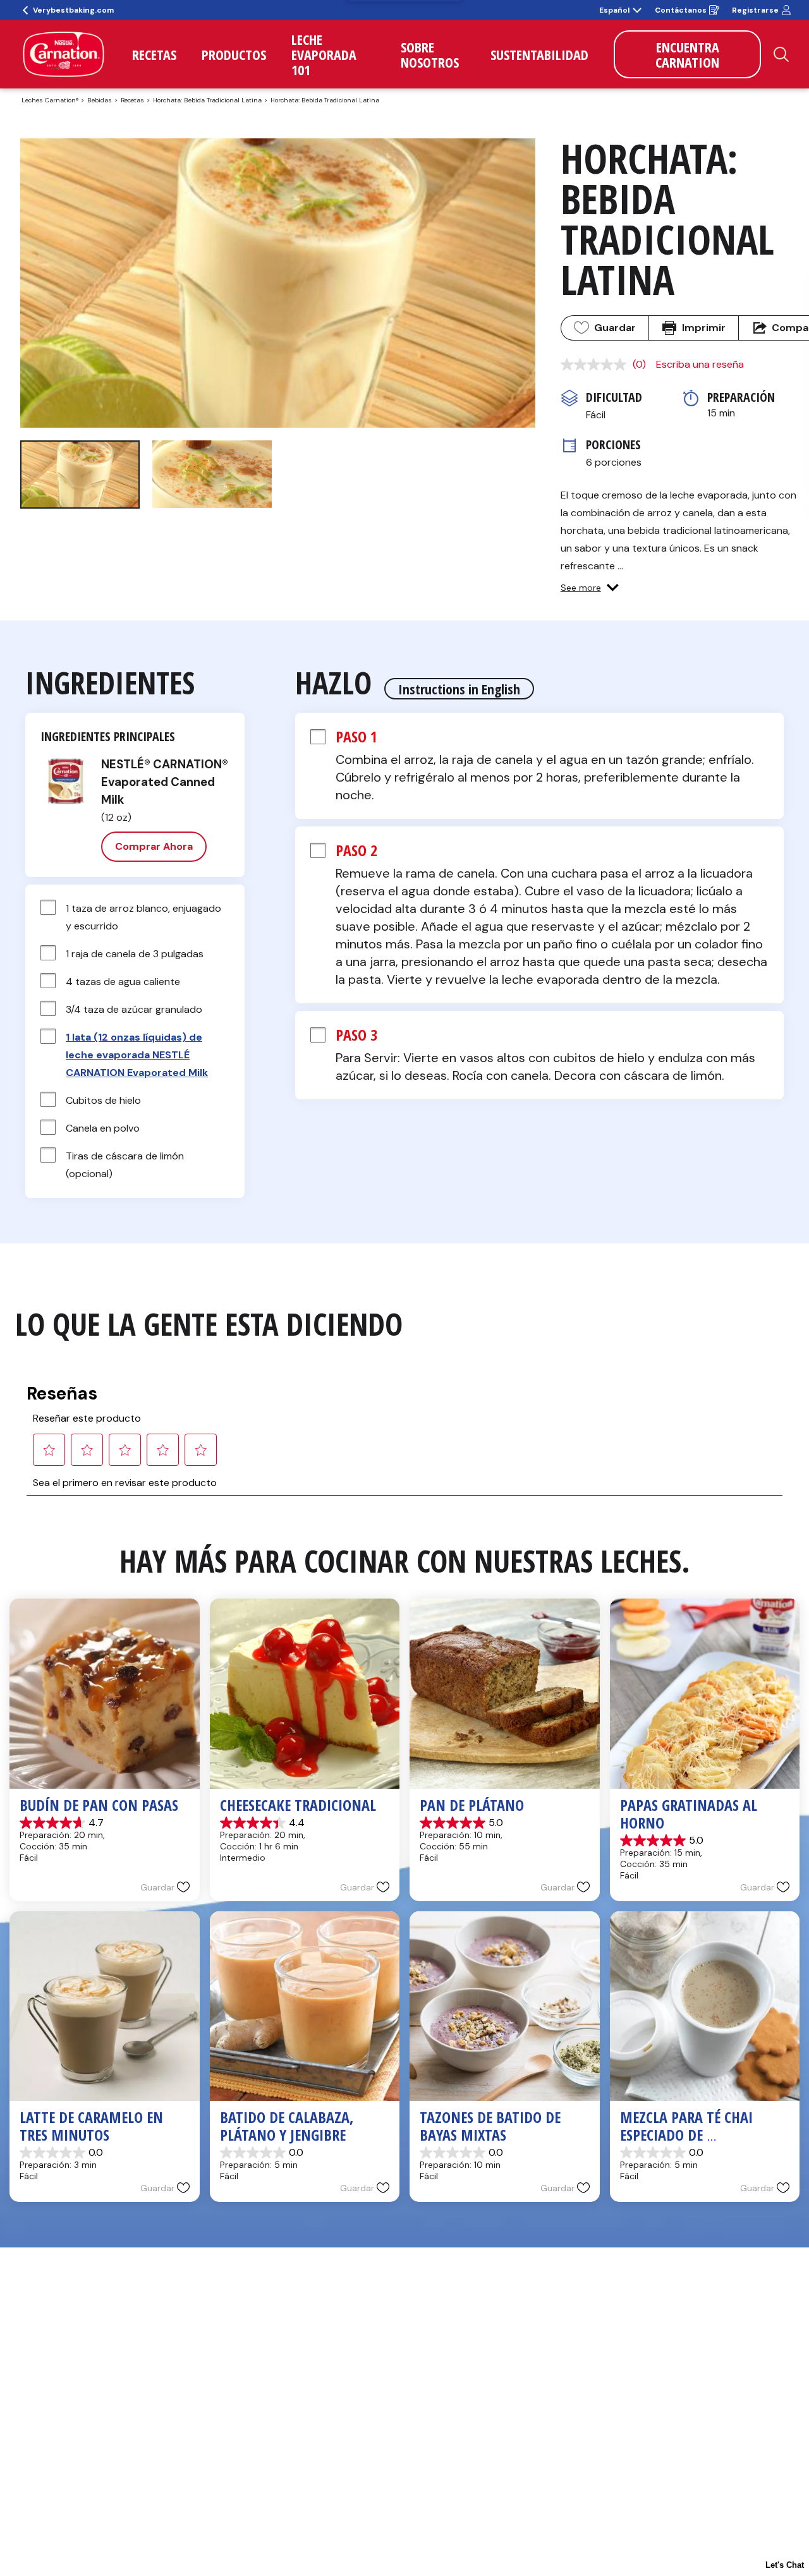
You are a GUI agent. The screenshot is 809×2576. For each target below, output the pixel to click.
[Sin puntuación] (597, 365)
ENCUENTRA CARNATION (687, 54)
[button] (590, 588)
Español (614, 10)
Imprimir (704, 328)
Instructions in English (459, 689)
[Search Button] (781, 54)
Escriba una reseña (700, 364)
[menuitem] (154, 54)
